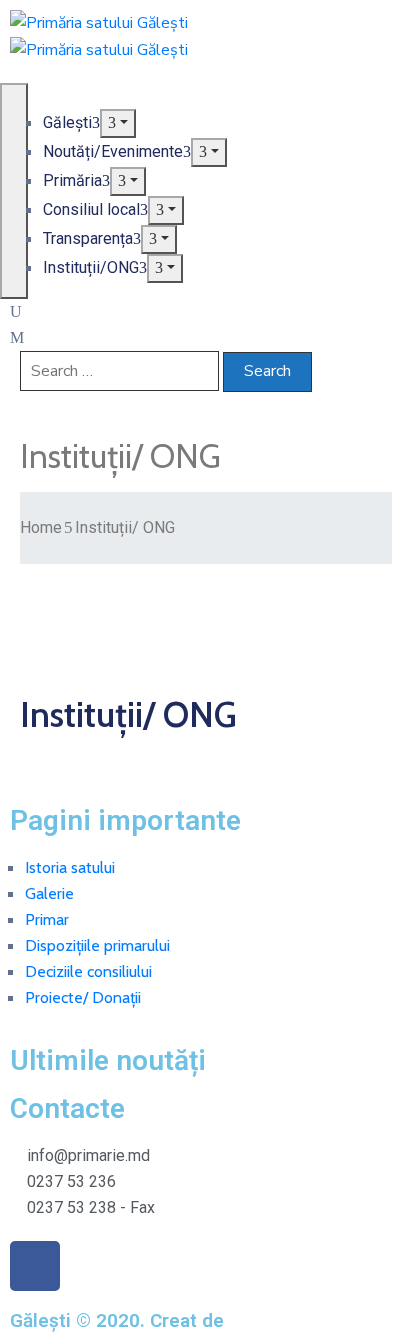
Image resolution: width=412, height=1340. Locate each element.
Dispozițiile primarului (97, 945)
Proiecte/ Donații (83, 997)
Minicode (269, 1320)
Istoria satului (70, 867)
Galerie (49, 893)
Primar (47, 919)
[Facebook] (35, 1266)
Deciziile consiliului (88, 971)
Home (41, 527)
